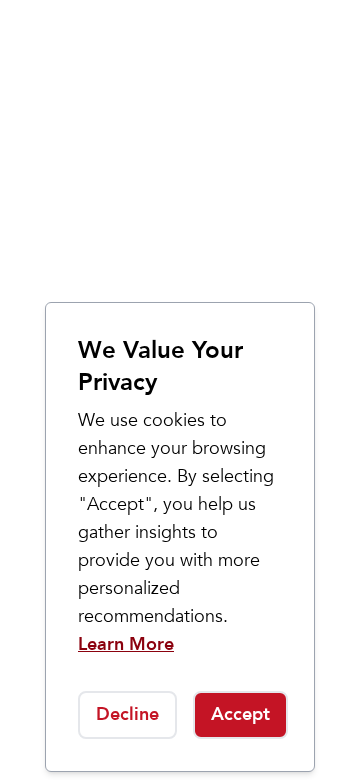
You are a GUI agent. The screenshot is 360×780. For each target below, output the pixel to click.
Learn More (126, 644)
